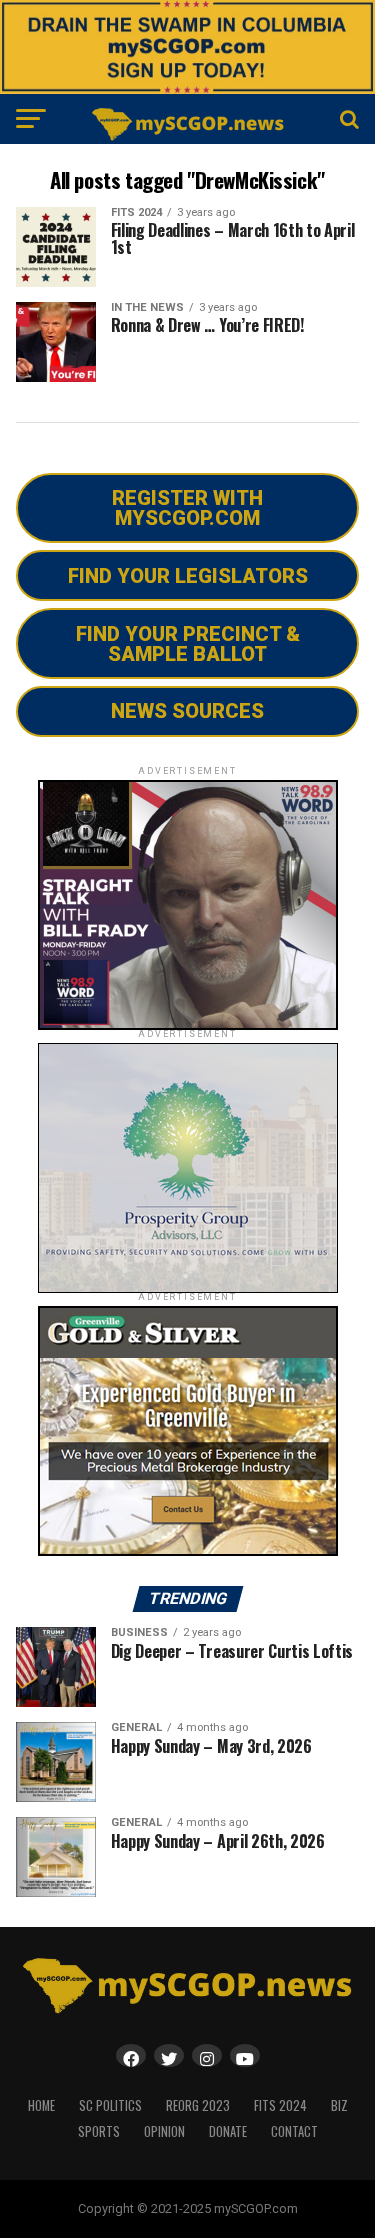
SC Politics (110, 2105)
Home (41, 2105)
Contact (294, 2131)
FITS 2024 (280, 2105)
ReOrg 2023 (198, 2105)
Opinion (164, 2131)
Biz (339, 2105)
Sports (99, 2131)
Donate (228, 2131)
